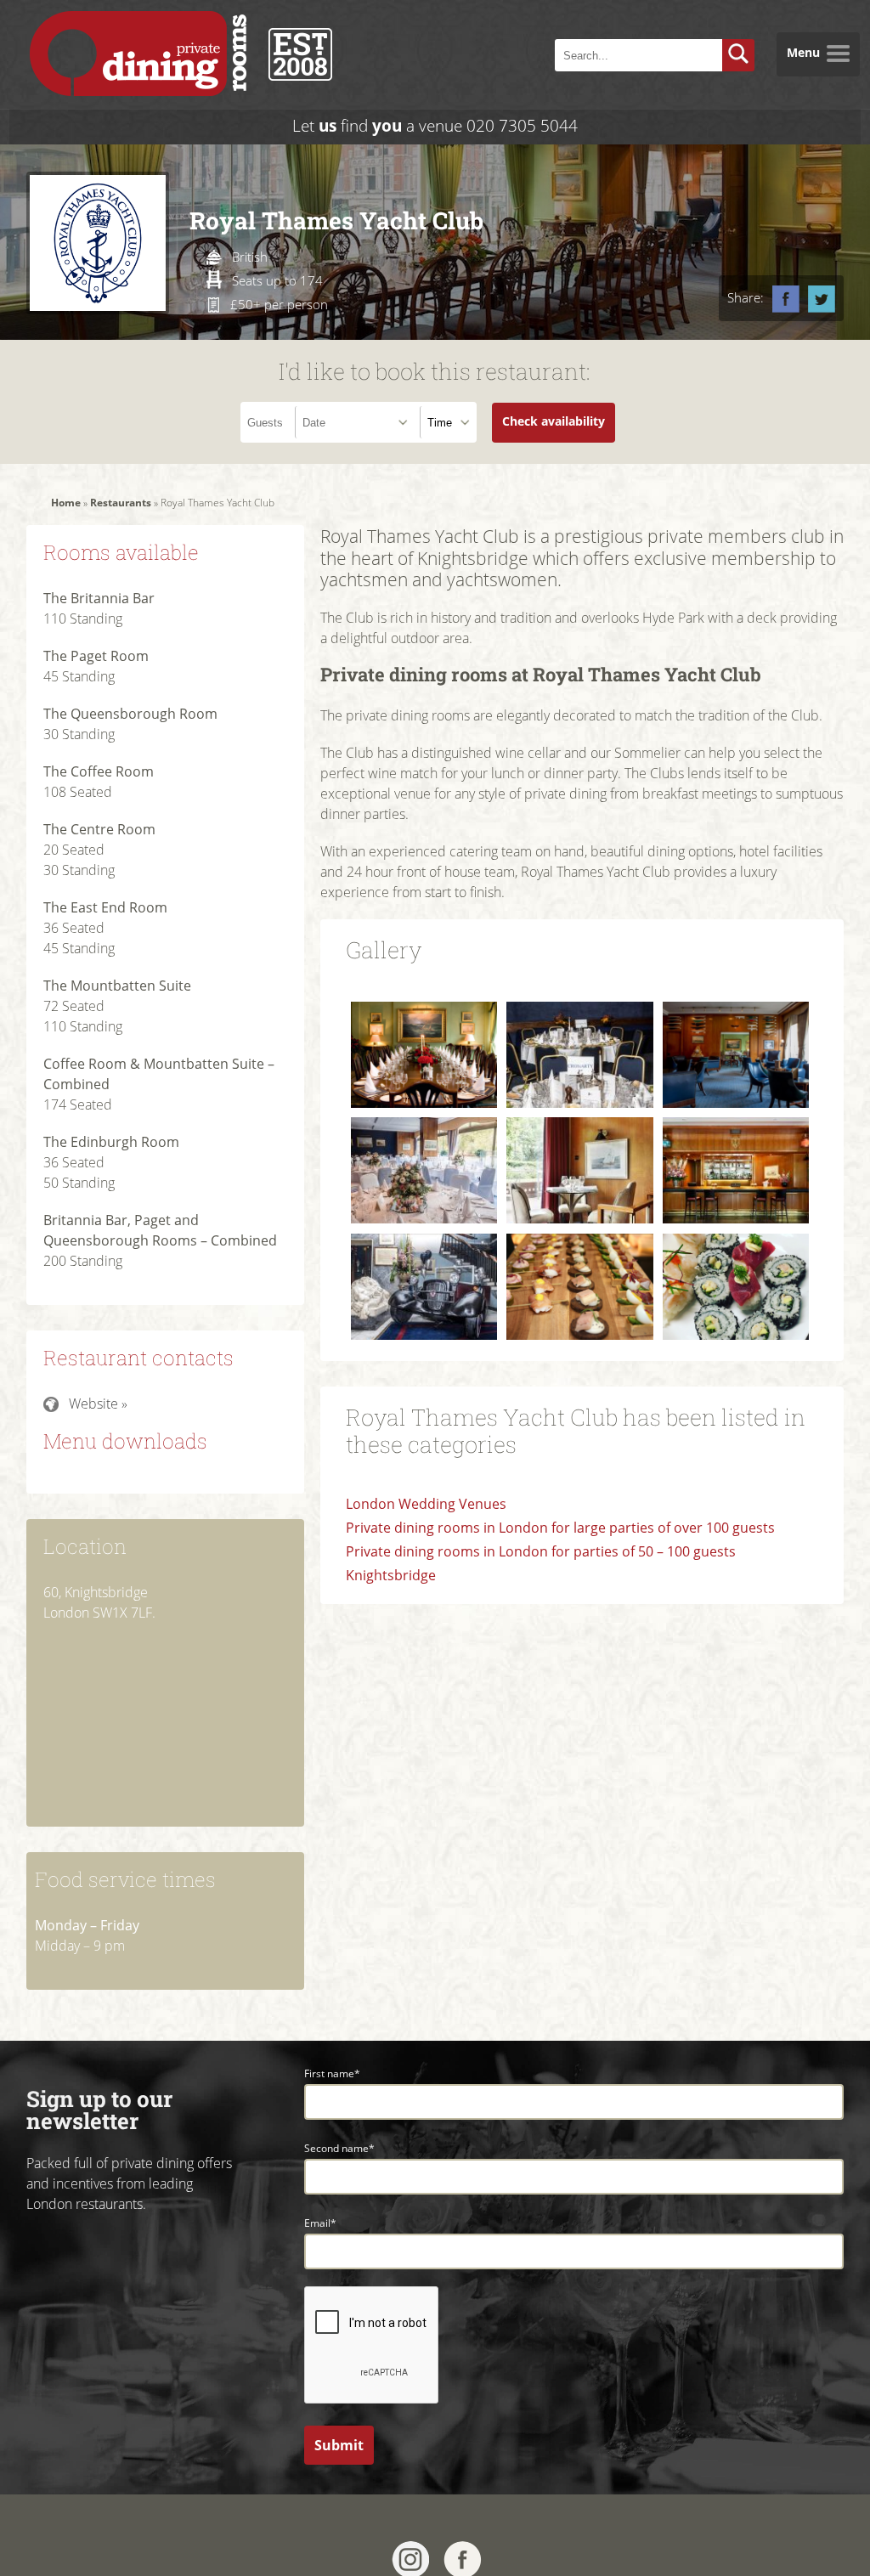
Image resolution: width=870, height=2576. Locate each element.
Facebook (786, 299)
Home (66, 503)
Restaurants (121, 503)
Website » (98, 1404)
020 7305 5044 (522, 125)
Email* (320, 2223)
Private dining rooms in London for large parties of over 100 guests (560, 1528)
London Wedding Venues (426, 1504)
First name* (332, 2073)
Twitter (822, 299)
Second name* (339, 2148)
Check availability (554, 421)
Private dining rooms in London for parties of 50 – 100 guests (541, 1551)
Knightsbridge (391, 1575)
